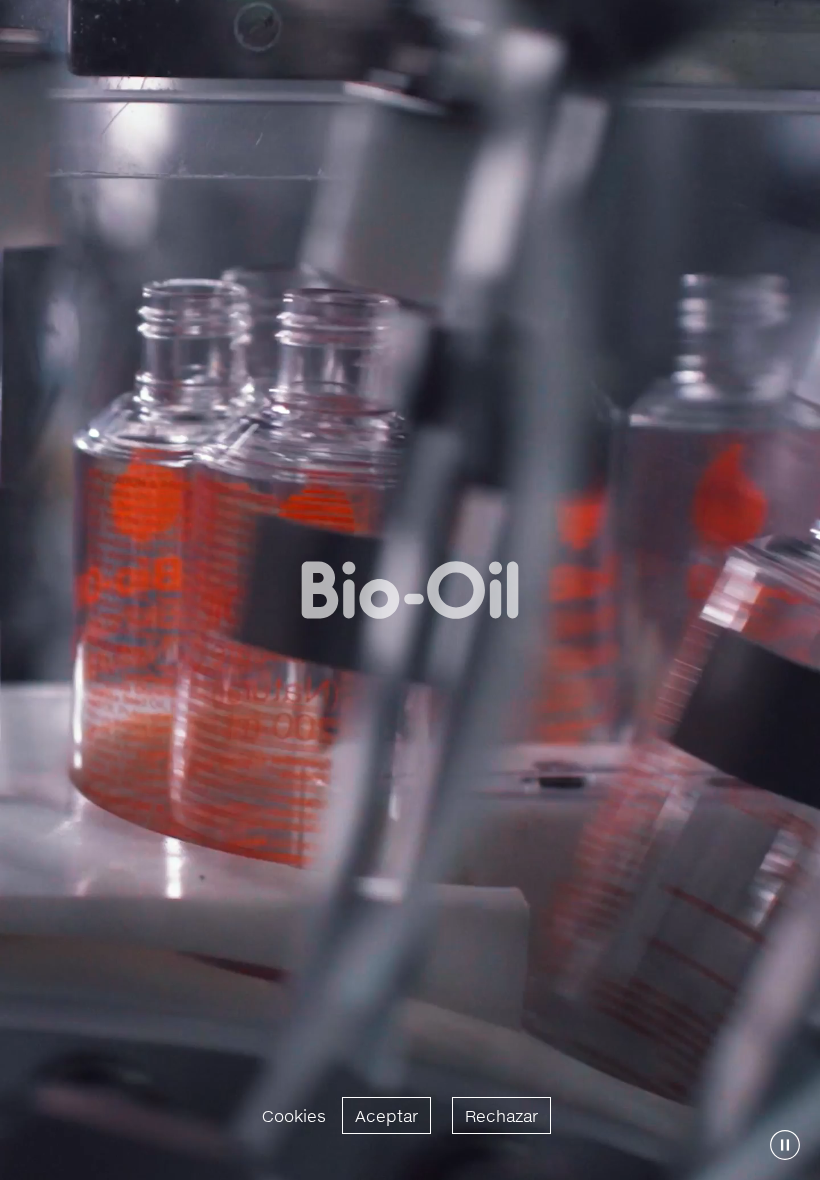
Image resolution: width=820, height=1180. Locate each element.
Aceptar (386, 1115)
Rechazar (501, 1115)
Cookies (294, 1115)
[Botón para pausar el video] (785, 1145)
